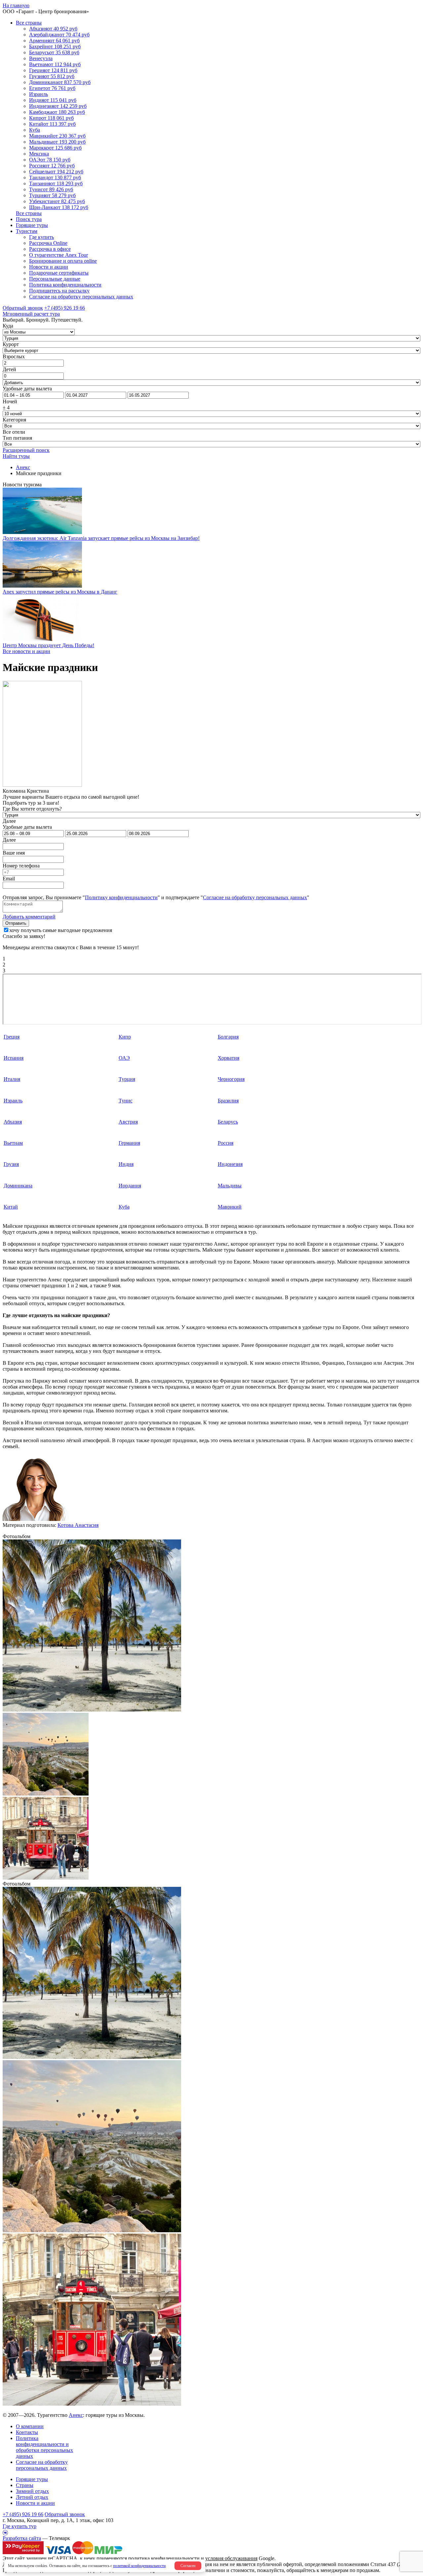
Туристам (27, 231)
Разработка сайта (22, 2538)
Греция (12, 1037)
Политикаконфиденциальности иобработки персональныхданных (44, 2447)
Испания (14, 1058)
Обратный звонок (65, 2514)
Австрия (128, 1122)
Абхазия (13, 1122)
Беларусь (228, 1122)
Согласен (188, 2566)
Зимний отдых (32, 2491)
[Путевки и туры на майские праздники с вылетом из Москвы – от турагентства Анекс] (92, 1710)
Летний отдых (32, 2497)
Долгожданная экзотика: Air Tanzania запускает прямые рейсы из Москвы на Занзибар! (101, 538)
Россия (226, 1143)
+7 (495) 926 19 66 (65, 308)
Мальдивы (230, 1186)
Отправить (16, 923)
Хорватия (229, 1058)
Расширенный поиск (26, 450)
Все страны (29, 23)
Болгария (228, 1037)
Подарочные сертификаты (59, 273)
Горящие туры (32, 225)
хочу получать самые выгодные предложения (61, 930)
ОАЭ (124, 1058)
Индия (126, 1164)
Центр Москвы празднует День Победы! (48, 645)
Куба (124, 1207)
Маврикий (230, 1207)
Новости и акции (49, 267)
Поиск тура (29, 219)
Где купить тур (19, 2526)
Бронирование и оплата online (63, 261)
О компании (30, 2426)
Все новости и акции (26, 651)
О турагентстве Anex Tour (58, 255)
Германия (129, 1143)
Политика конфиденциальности (65, 285)
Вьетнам (13, 1143)
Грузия (11, 1164)
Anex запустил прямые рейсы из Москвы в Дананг (60, 592)
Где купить (41, 237)
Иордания (130, 1186)
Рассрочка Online (48, 243)
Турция (127, 1079)
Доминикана (18, 1186)
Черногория (231, 1079)
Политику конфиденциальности (121, 897)
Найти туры (16, 456)
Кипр (125, 1037)
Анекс (76, 2415)
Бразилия (228, 1101)
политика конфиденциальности (164, 2558)
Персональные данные (55, 279)
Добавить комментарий (29, 917)
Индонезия (230, 1164)
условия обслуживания (231, 2558)
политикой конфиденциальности (139, 2566)
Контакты (27, 2432)
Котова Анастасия (78, 1525)
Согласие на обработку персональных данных (81, 297)
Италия (12, 1079)
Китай (11, 1207)
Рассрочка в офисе (50, 249)
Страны (25, 2485)
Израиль (13, 1101)
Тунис (126, 1101)
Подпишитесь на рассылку (59, 291)
